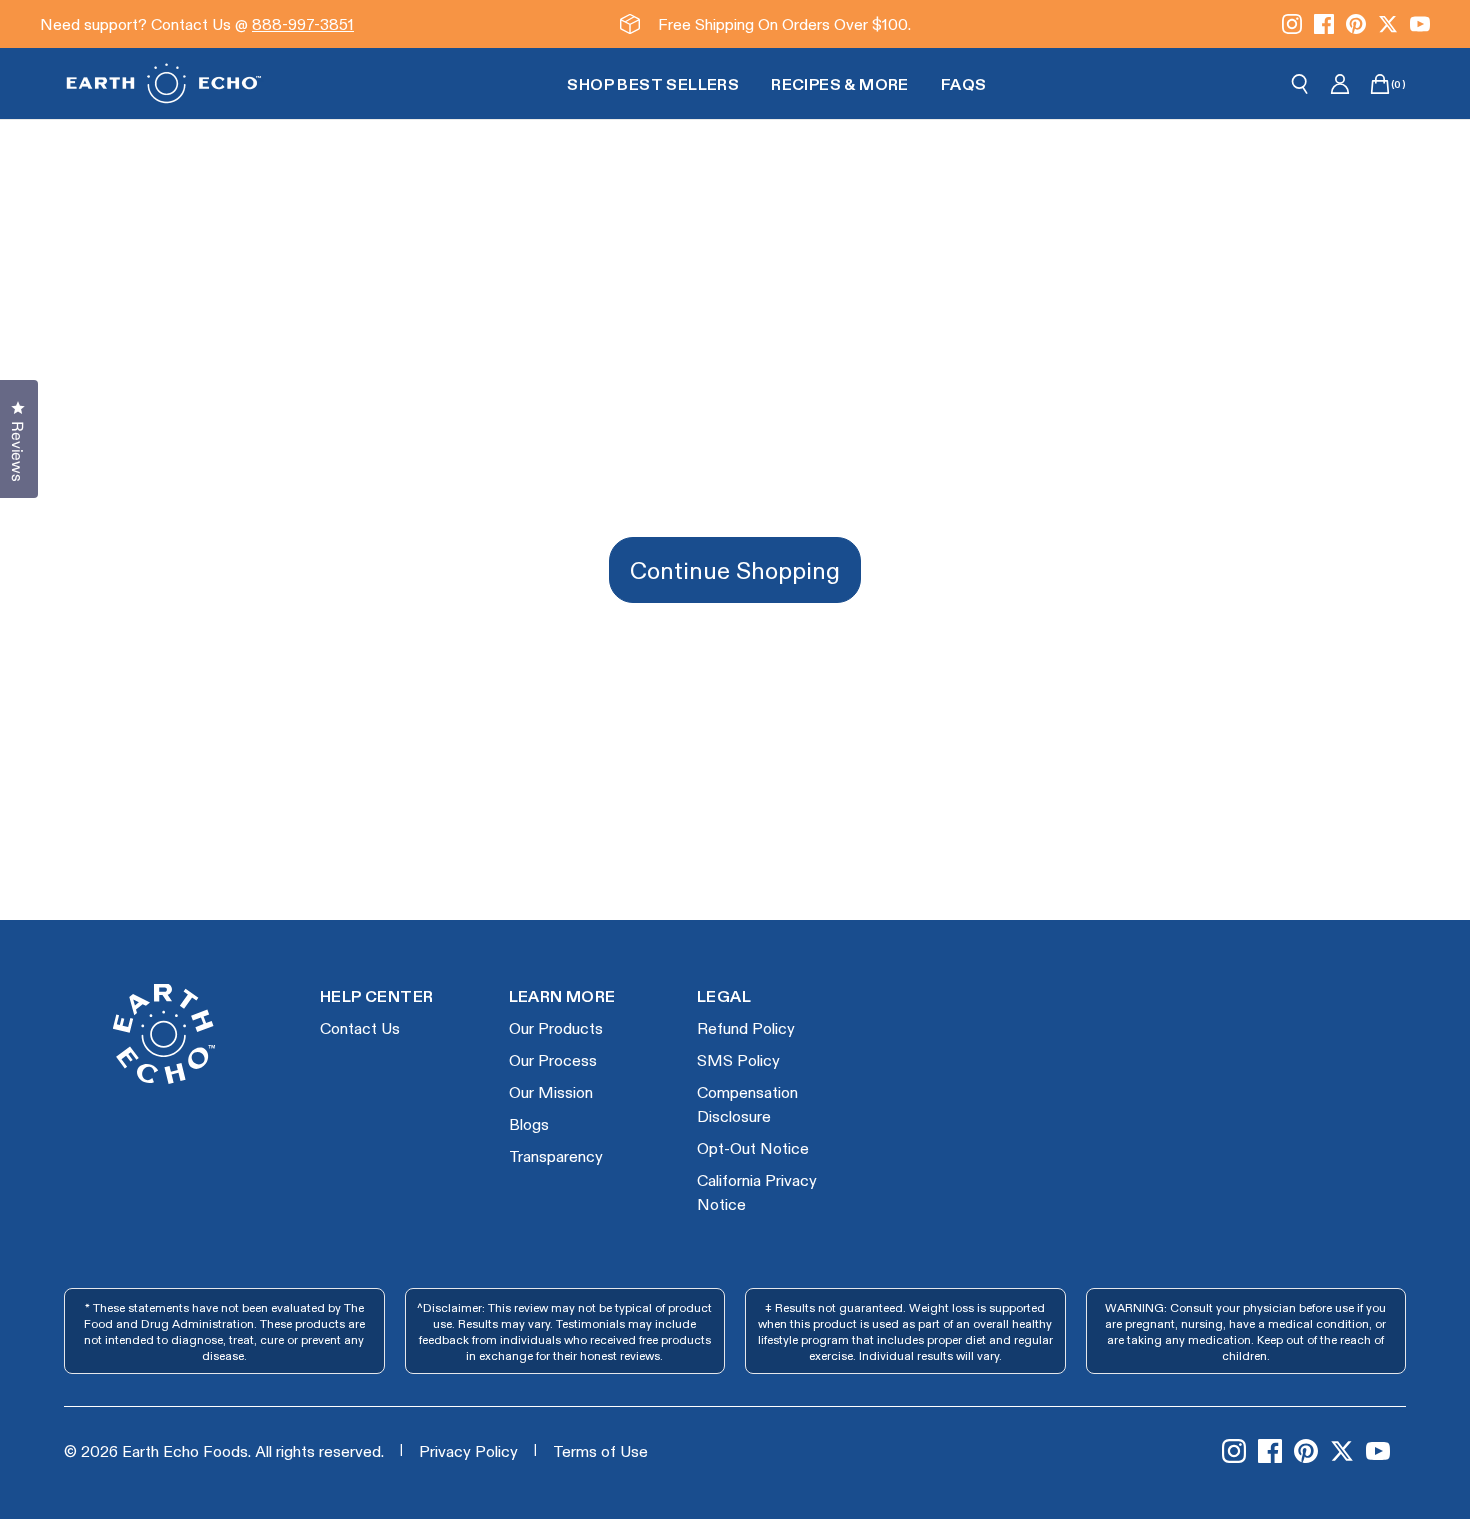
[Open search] (1300, 84)
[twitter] (1388, 24)
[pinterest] (1356, 24)
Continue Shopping (735, 569)
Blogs (529, 1123)
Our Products (556, 1027)
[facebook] (1324, 24)
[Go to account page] (1340, 84)
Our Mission (551, 1091)
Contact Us (360, 1027)
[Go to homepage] (164, 83)
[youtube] (1420, 24)
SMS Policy (738, 1059)
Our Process (553, 1059)
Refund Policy (746, 1027)
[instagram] (1292, 24)
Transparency (556, 1155)
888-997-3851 (303, 23)
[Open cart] (1380, 84)
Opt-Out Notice (753, 1147)
